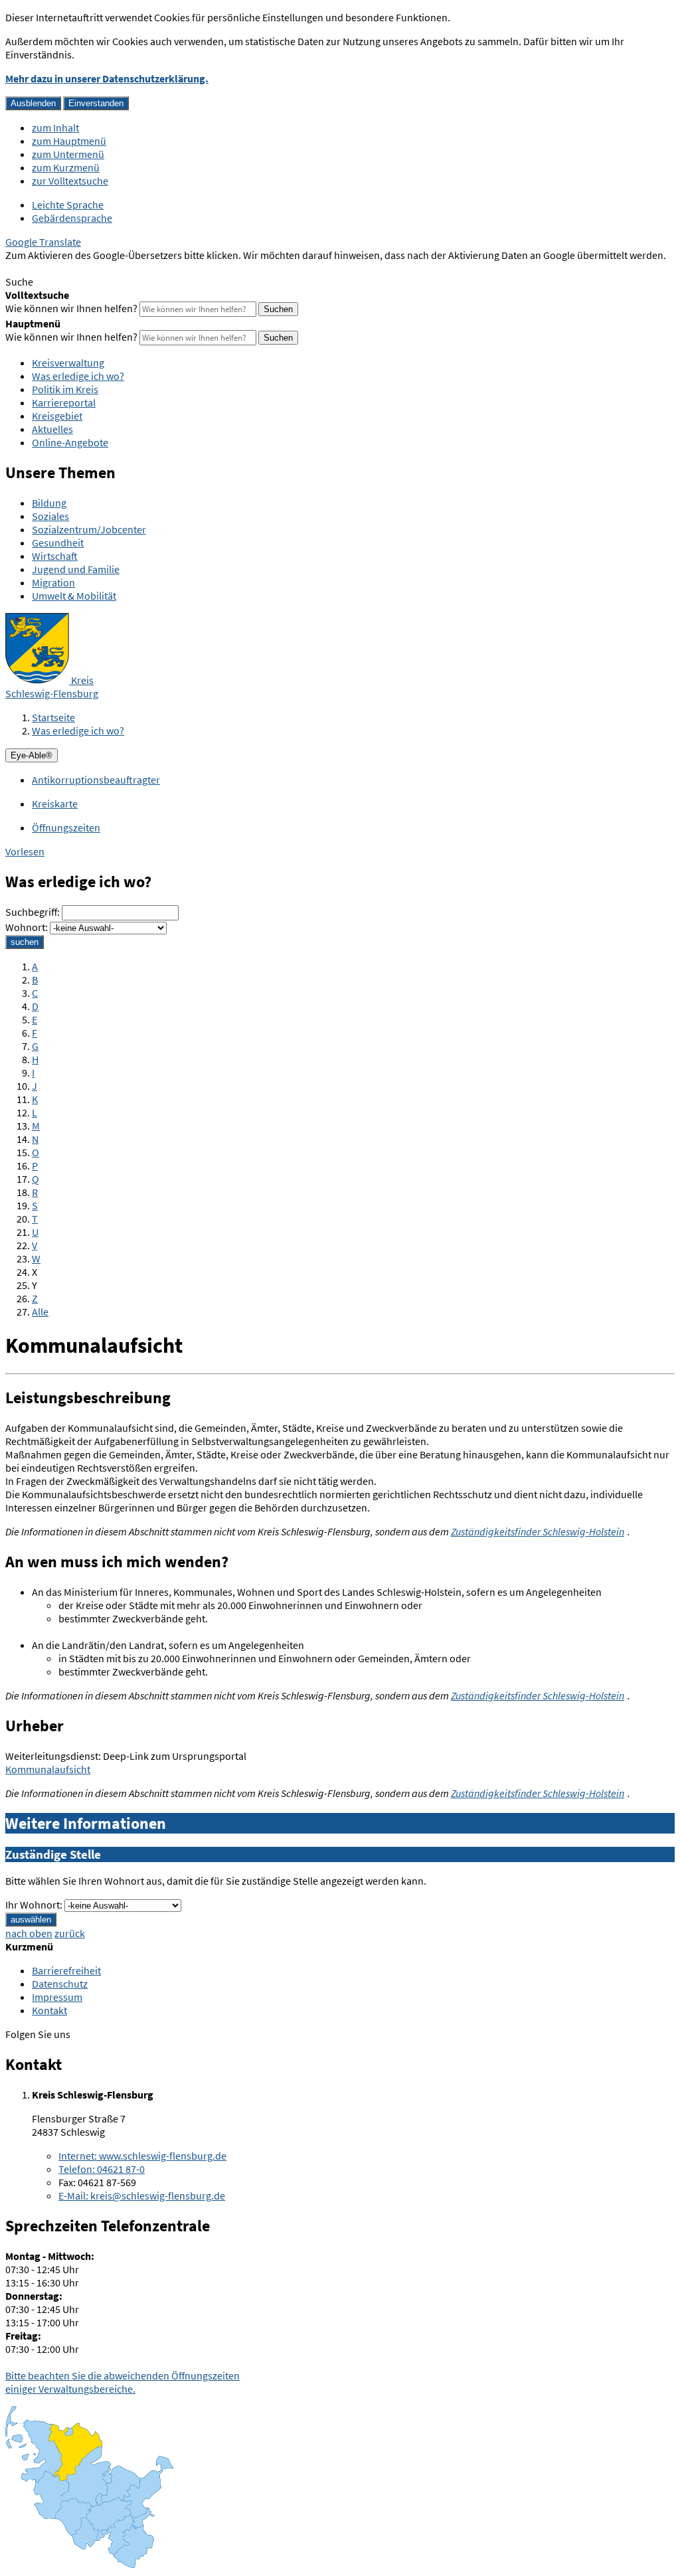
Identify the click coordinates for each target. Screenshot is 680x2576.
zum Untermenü (68, 154)
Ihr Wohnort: (34, 1905)
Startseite (53, 717)
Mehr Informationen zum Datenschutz (90, 268)
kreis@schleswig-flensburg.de (142, 2195)
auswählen (31, 1920)
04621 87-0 (102, 2169)
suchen (25, 942)
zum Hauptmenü (69, 141)
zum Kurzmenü (66, 167)
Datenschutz (60, 1984)
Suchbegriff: (33, 912)
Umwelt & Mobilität (74, 596)
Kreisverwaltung (68, 363)
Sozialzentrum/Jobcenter (89, 529)
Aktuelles (52, 429)
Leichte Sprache (68, 205)
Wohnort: (27, 927)
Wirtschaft (55, 556)
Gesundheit (58, 543)
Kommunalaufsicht (48, 1769)
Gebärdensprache (72, 218)
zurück (70, 1933)
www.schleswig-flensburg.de (142, 2156)
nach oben (29, 1933)
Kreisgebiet (57, 416)
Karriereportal (64, 402)
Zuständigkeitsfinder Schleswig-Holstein (538, 1531)
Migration (53, 582)
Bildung (49, 503)
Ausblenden (33, 103)
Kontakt (49, 2010)
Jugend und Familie (76, 569)
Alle (40, 1312)
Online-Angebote (70, 442)
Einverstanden (96, 103)
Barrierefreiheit (66, 1970)
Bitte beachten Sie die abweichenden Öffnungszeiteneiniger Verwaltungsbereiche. (123, 2382)
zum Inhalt (55, 128)
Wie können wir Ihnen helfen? (71, 308)
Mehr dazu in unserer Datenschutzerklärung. (107, 78)
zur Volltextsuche (70, 181)
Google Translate (43, 242)
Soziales (50, 516)
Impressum (57, 1997)
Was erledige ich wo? (78, 376)
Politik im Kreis (65, 389)
